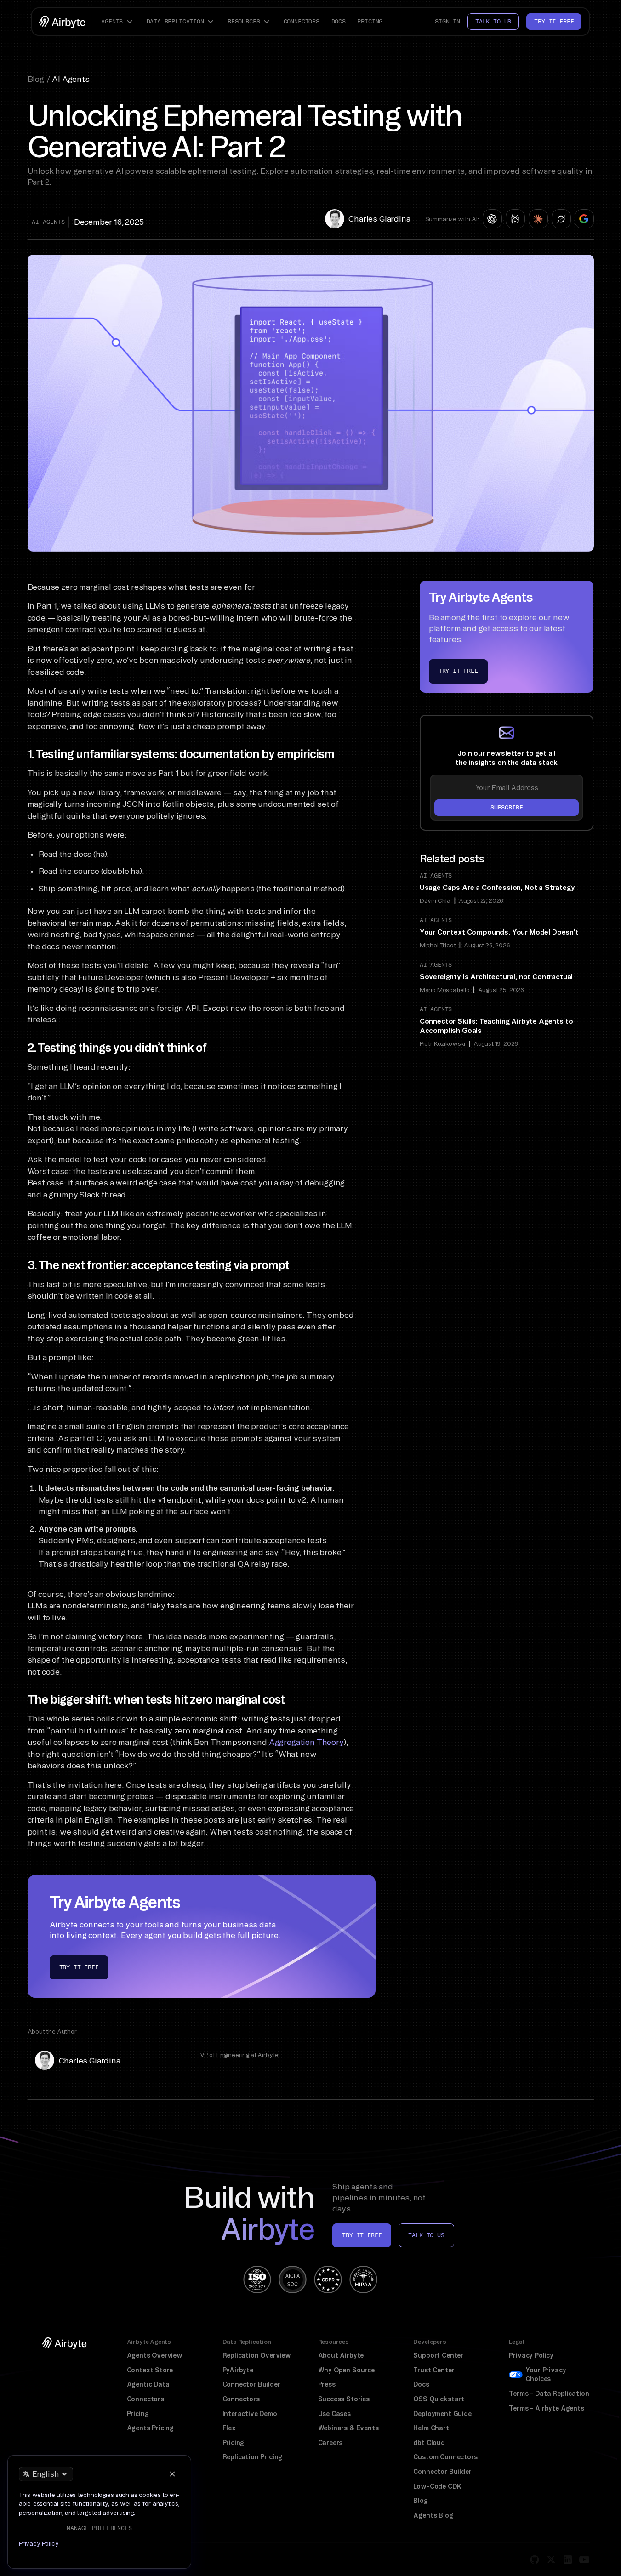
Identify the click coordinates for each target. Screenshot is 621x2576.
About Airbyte (341, 2355)
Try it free (554, 21)
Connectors (302, 21)
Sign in (447, 21)
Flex (229, 2428)
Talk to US (426, 2235)
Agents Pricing (151, 2428)
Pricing (370, 21)
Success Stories (344, 2399)
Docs (339, 21)
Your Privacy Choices (546, 2375)
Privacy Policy (531, 2355)
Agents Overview (155, 2355)
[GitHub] (535, 2559)
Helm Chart (431, 2428)
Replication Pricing (253, 2457)
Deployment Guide (442, 2414)
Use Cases (334, 2414)
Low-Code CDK (437, 2486)
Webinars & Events (348, 2428)
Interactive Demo (250, 2414)
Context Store (150, 2370)
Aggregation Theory (306, 1742)
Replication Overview (257, 2355)
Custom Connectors (445, 2457)
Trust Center (434, 2370)
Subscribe (507, 807)
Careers (330, 2443)
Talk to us (493, 21)
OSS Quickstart (439, 2399)
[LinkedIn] (568, 2559)
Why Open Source (346, 2370)
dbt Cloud (429, 2443)
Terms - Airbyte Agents (546, 2408)
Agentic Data (148, 2384)
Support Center (438, 2355)
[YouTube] (584, 2559)
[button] (118, 22)
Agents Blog (433, 2515)
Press (327, 2384)
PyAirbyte (238, 2370)
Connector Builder (251, 2384)
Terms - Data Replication (549, 2394)
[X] (551, 2559)
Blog (420, 2501)
